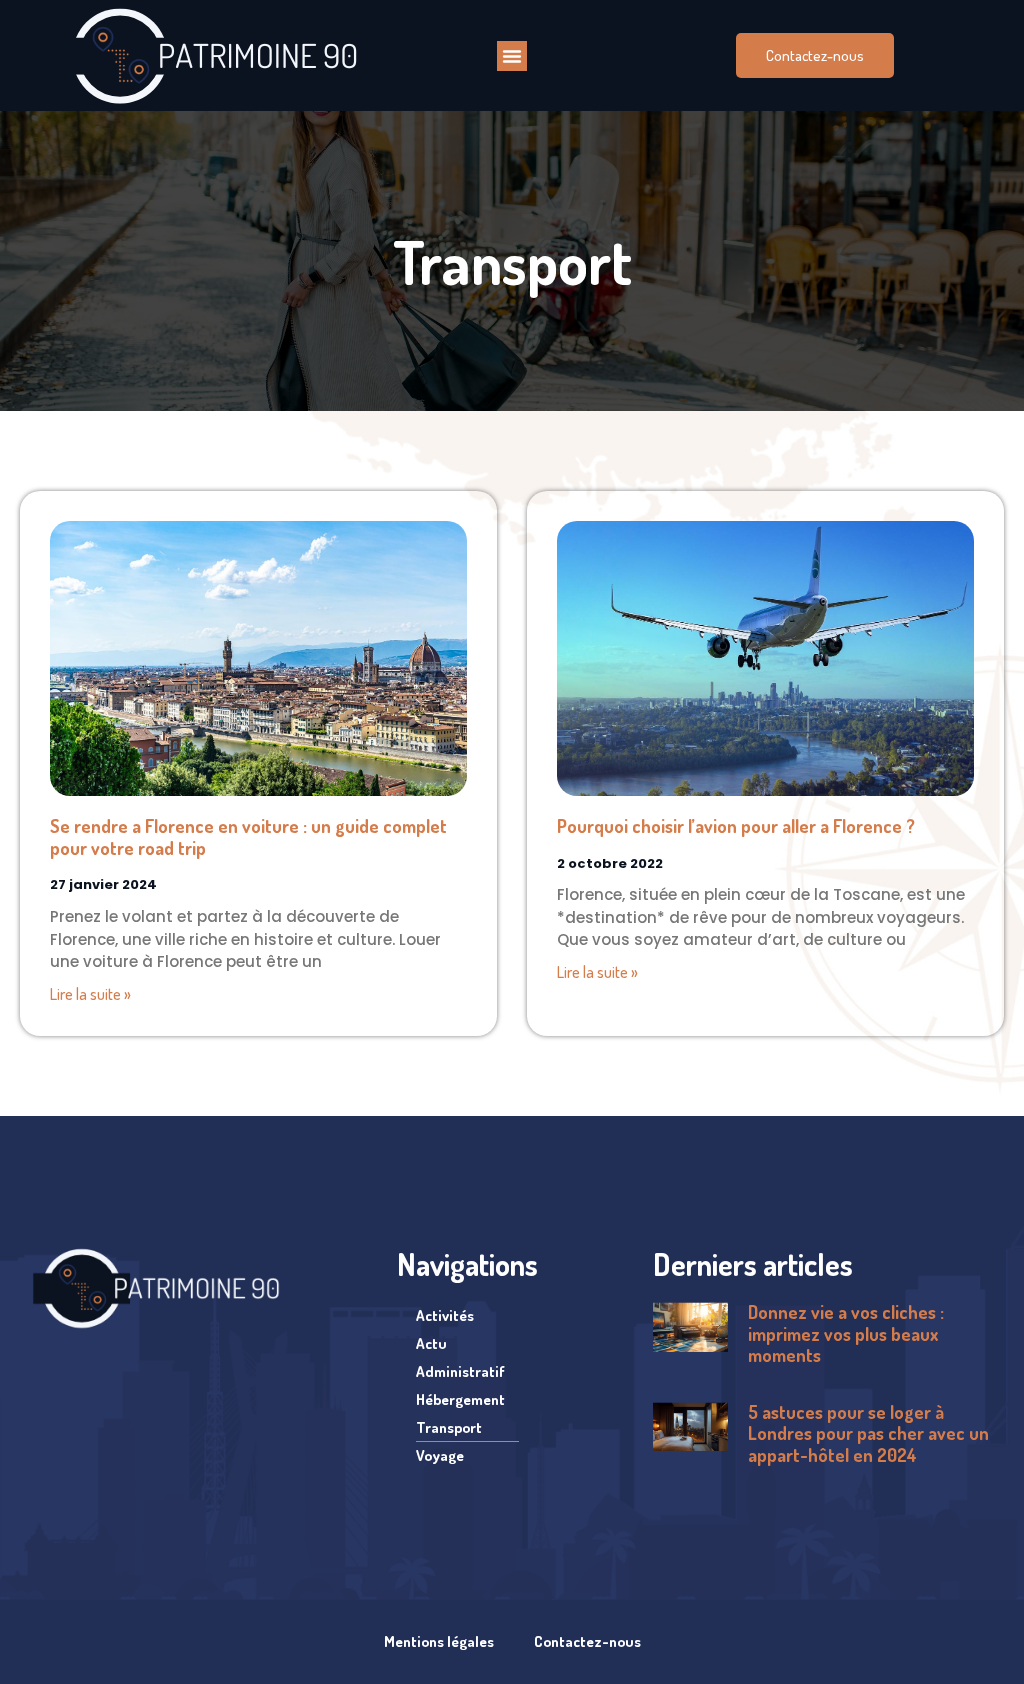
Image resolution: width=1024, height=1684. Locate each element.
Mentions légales (439, 1641)
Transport (449, 1427)
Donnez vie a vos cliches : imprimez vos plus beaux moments (846, 1333)
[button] (512, 56)
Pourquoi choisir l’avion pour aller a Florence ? (736, 826)
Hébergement (460, 1399)
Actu (431, 1343)
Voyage (440, 1455)
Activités (445, 1315)
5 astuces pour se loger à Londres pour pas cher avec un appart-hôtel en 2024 (868, 1433)
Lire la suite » (90, 994)
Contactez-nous (587, 1641)
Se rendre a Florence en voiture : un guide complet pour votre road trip (248, 837)
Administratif (460, 1371)
